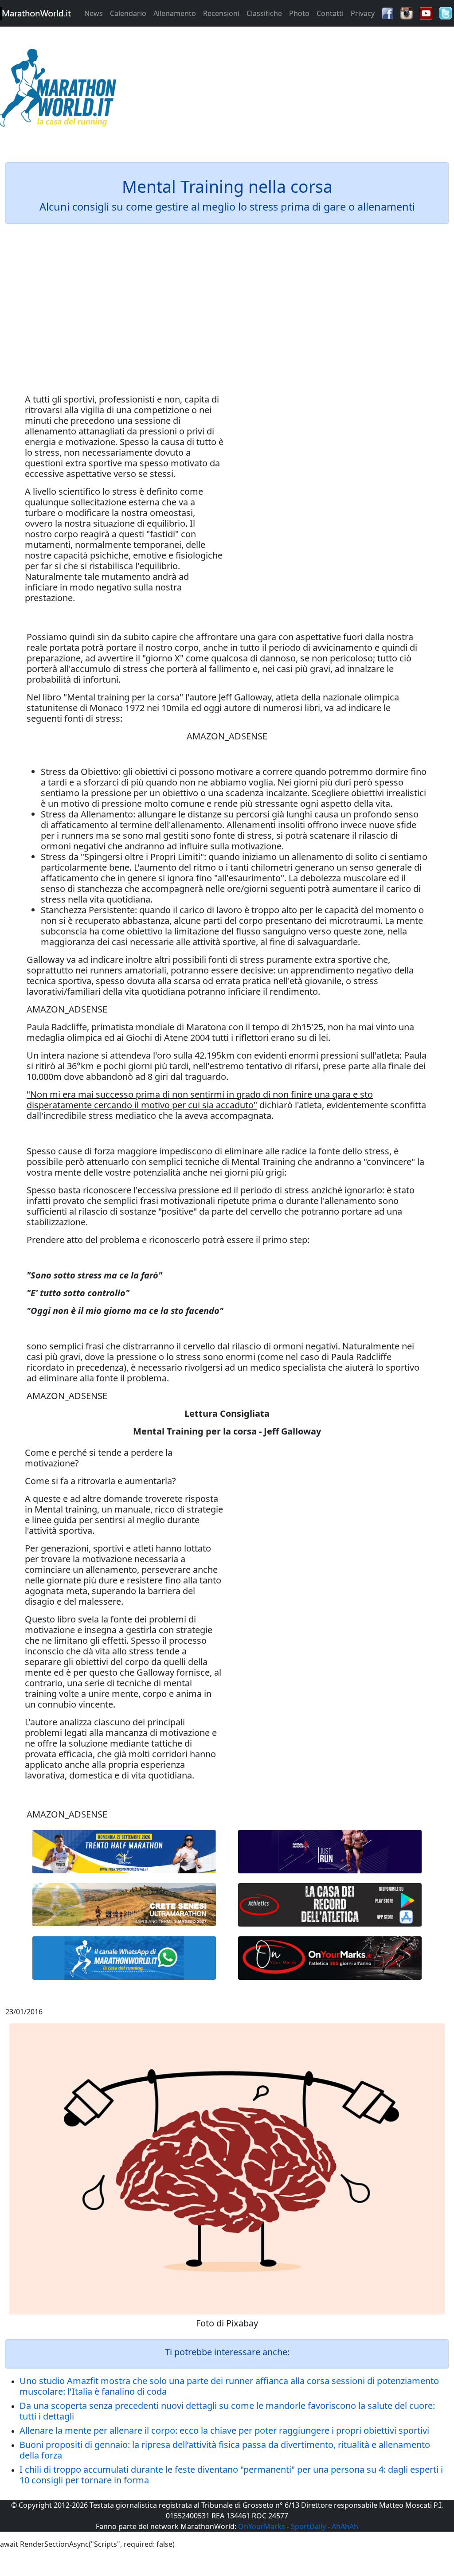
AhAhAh (345, 2526)
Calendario (128, 13)
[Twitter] (446, 12)
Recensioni (221, 13)
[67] (124, 1905)
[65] (124, 1958)
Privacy (363, 13)
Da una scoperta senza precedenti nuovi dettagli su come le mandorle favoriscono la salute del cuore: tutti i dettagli (227, 2411)
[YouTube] (426, 12)
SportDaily (308, 2526)
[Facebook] (387, 12)
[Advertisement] (284, 90)
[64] (330, 1905)
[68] (330, 1958)
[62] (330, 1852)
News (94, 13)
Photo (299, 13)
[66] (124, 1852)
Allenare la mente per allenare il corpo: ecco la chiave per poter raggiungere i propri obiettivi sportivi (224, 2430)
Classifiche (264, 13)
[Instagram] (407, 12)
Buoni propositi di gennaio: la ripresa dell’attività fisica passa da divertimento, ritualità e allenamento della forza (225, 2450)
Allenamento (175, 13)
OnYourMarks (262, 2526)
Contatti (330, 13)
